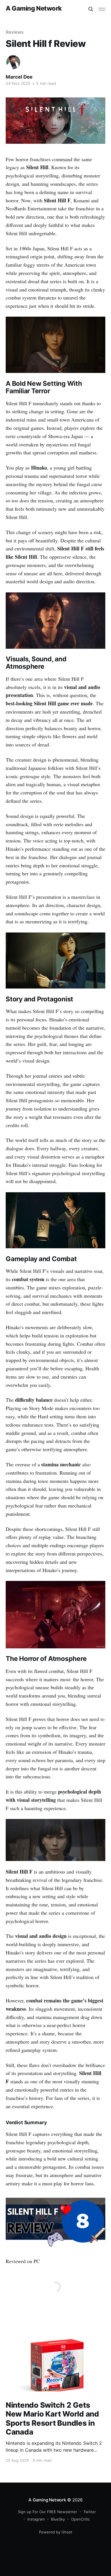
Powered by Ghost (56, 2532)
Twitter (90, 2512)
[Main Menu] (102, 9)
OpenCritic (81, 2519)
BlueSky (58, 2519)
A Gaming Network (34, 8)
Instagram (36, 2519)
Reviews (15, 32)
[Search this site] (91, 9)
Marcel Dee (19, 77)
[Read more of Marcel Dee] (13, 62)
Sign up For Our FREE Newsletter (48, 2512)
